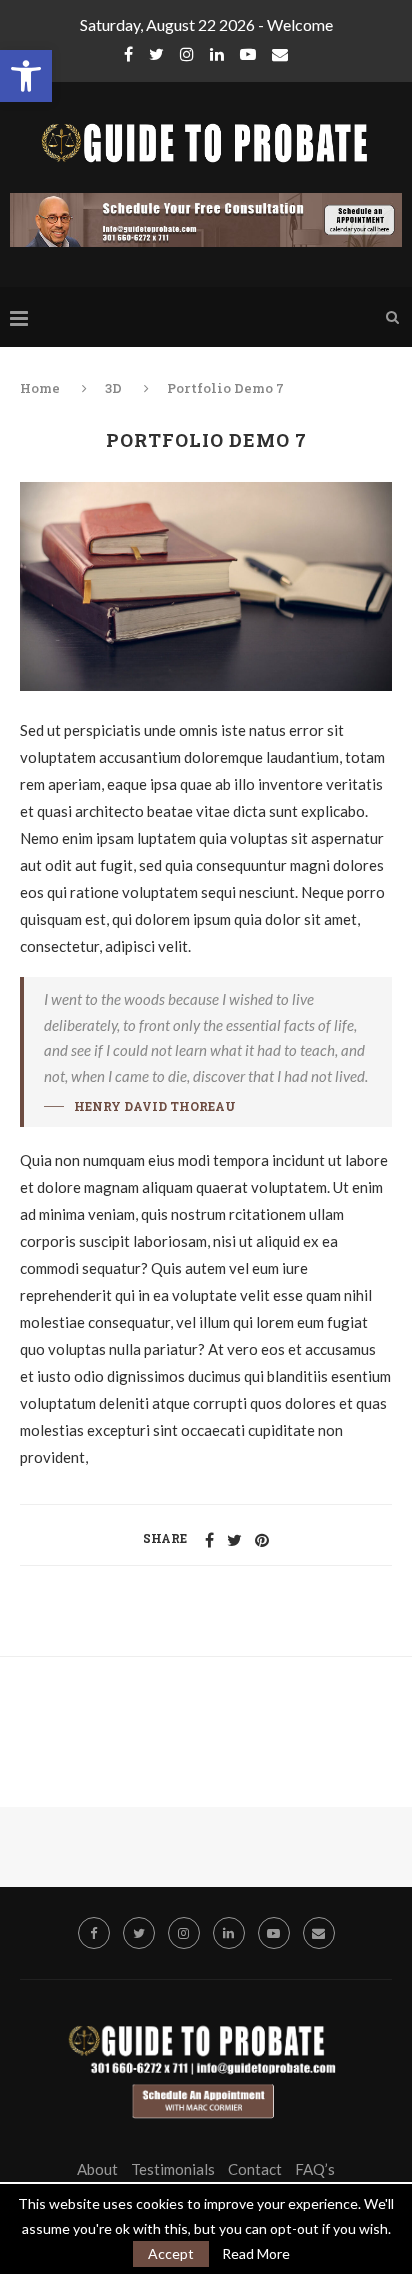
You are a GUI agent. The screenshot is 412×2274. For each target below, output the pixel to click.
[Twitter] (156, 53)
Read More (256, 2254)
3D (113, 388)
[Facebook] (128, 53)
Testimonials (173, 2169)
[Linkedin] (217, 53)
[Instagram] (187, 53)
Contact (255, 2169)
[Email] (280, 53)
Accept (171, 2253)
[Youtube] (248, 53)
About (97, 2169)
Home (41, 388)
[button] (26, 76)
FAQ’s (315, 2169)
